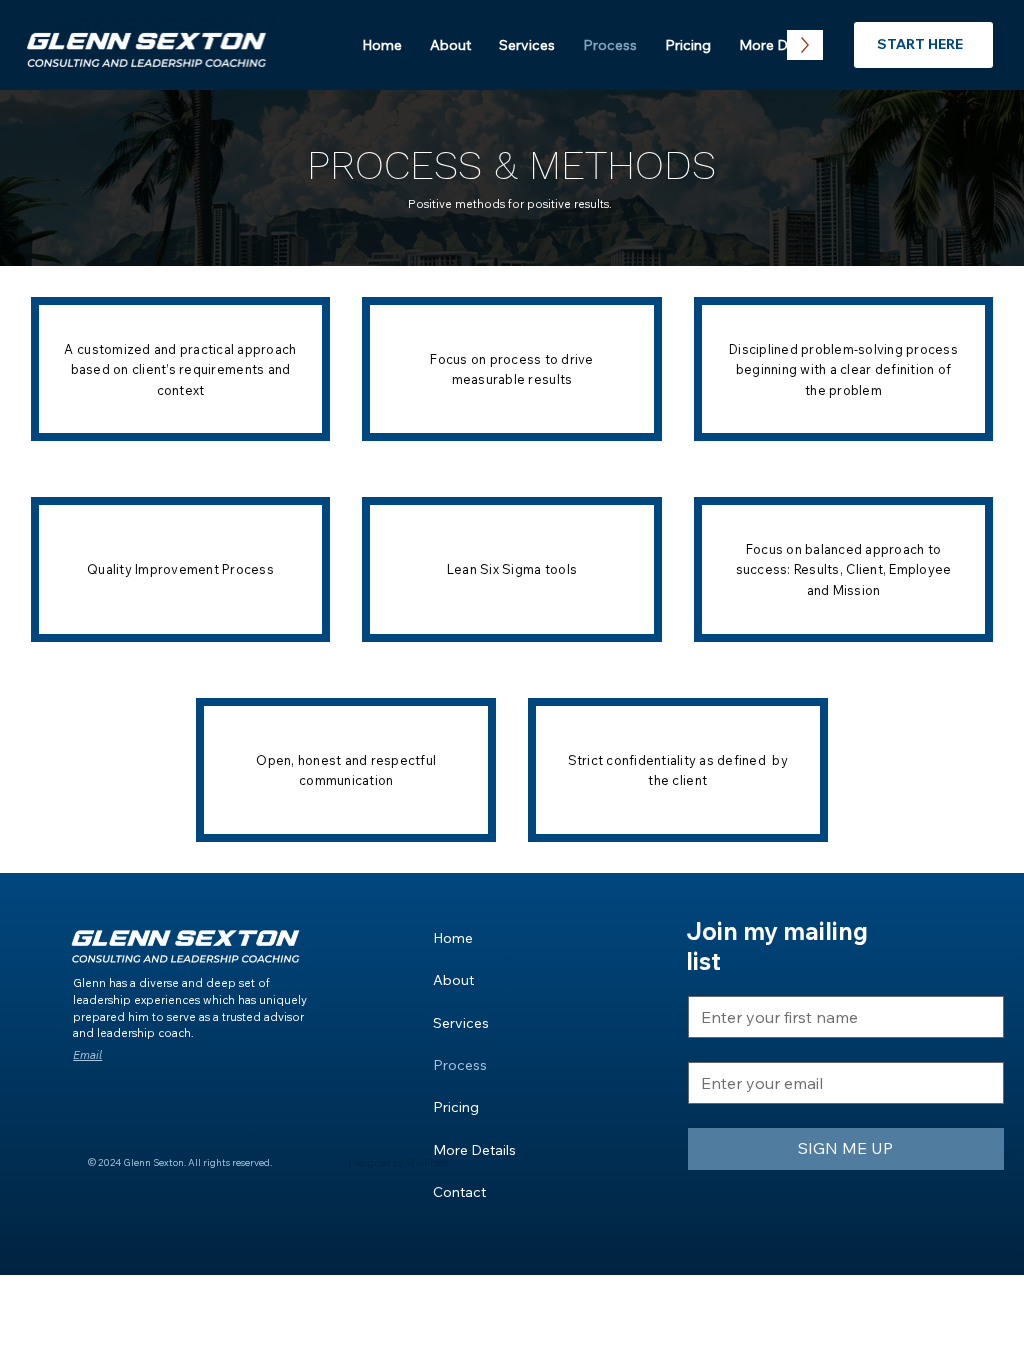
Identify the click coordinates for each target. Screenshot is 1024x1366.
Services (461, 1023)
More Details (474, 1150)
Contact (459, 1192)
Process (460, 1065)
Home (453, 938)
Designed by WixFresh (398, 1162)
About (453, 980)
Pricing (456, 1107)
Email (87, 1055)
